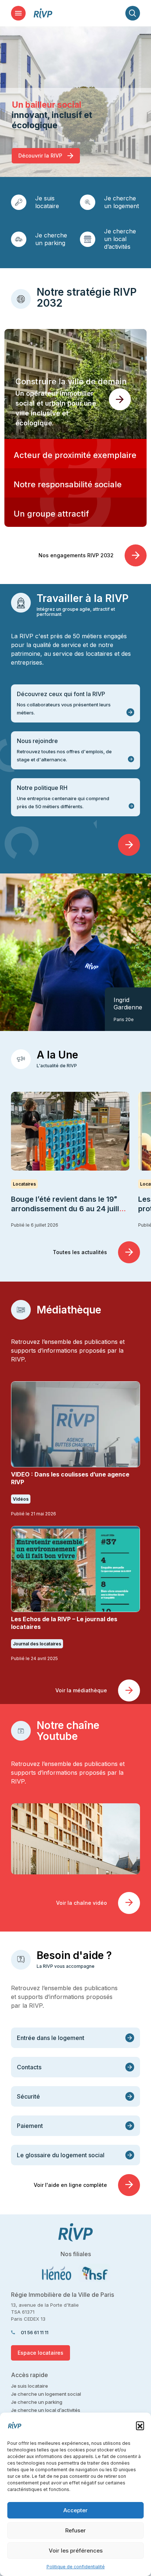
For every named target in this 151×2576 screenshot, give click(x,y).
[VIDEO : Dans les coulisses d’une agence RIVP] (75, 1424)
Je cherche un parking (51, 239)
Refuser (75, 2530)
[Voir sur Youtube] (75, 1838)
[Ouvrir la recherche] (133, 13)
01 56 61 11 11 (35, 2332)
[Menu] (18, 13)
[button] (140, 2425)
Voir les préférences (76, 2551)
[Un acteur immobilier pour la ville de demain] (75, 384)
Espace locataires (40, 2353)
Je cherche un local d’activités (120, 239)
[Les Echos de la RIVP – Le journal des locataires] (75, 1569)
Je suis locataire (47, 202)
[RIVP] (43, 13)
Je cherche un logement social (46, 2394)
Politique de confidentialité (76, 2567)
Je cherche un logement (121, 202)
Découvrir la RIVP (41, 156)
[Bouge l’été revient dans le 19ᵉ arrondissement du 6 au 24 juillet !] (70, 1131)
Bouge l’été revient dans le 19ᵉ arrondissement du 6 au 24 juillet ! (69, 1209)
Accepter (75, 2510)
